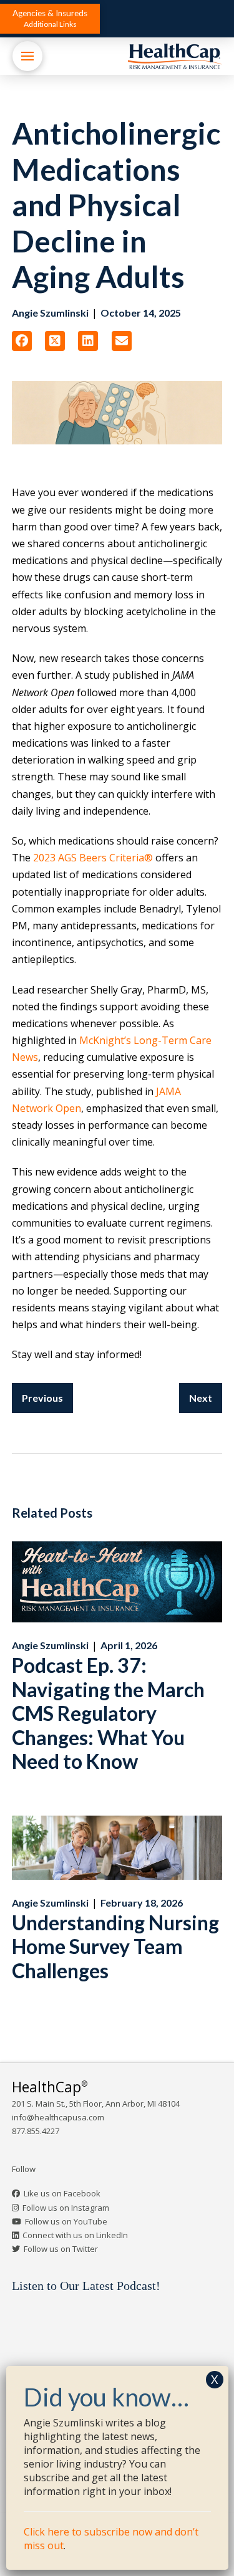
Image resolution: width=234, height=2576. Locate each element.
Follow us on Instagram (66, 2208)
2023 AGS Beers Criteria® (93, 858)
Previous (42, 1398)
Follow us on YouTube (66, 2221)
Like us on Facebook (62, 2193)
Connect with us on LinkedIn (75, 2235)
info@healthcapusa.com (58, 2117)
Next (201, 1398)
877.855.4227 (36, 2131)
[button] (50, 19)
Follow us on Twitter (61, 2249)
